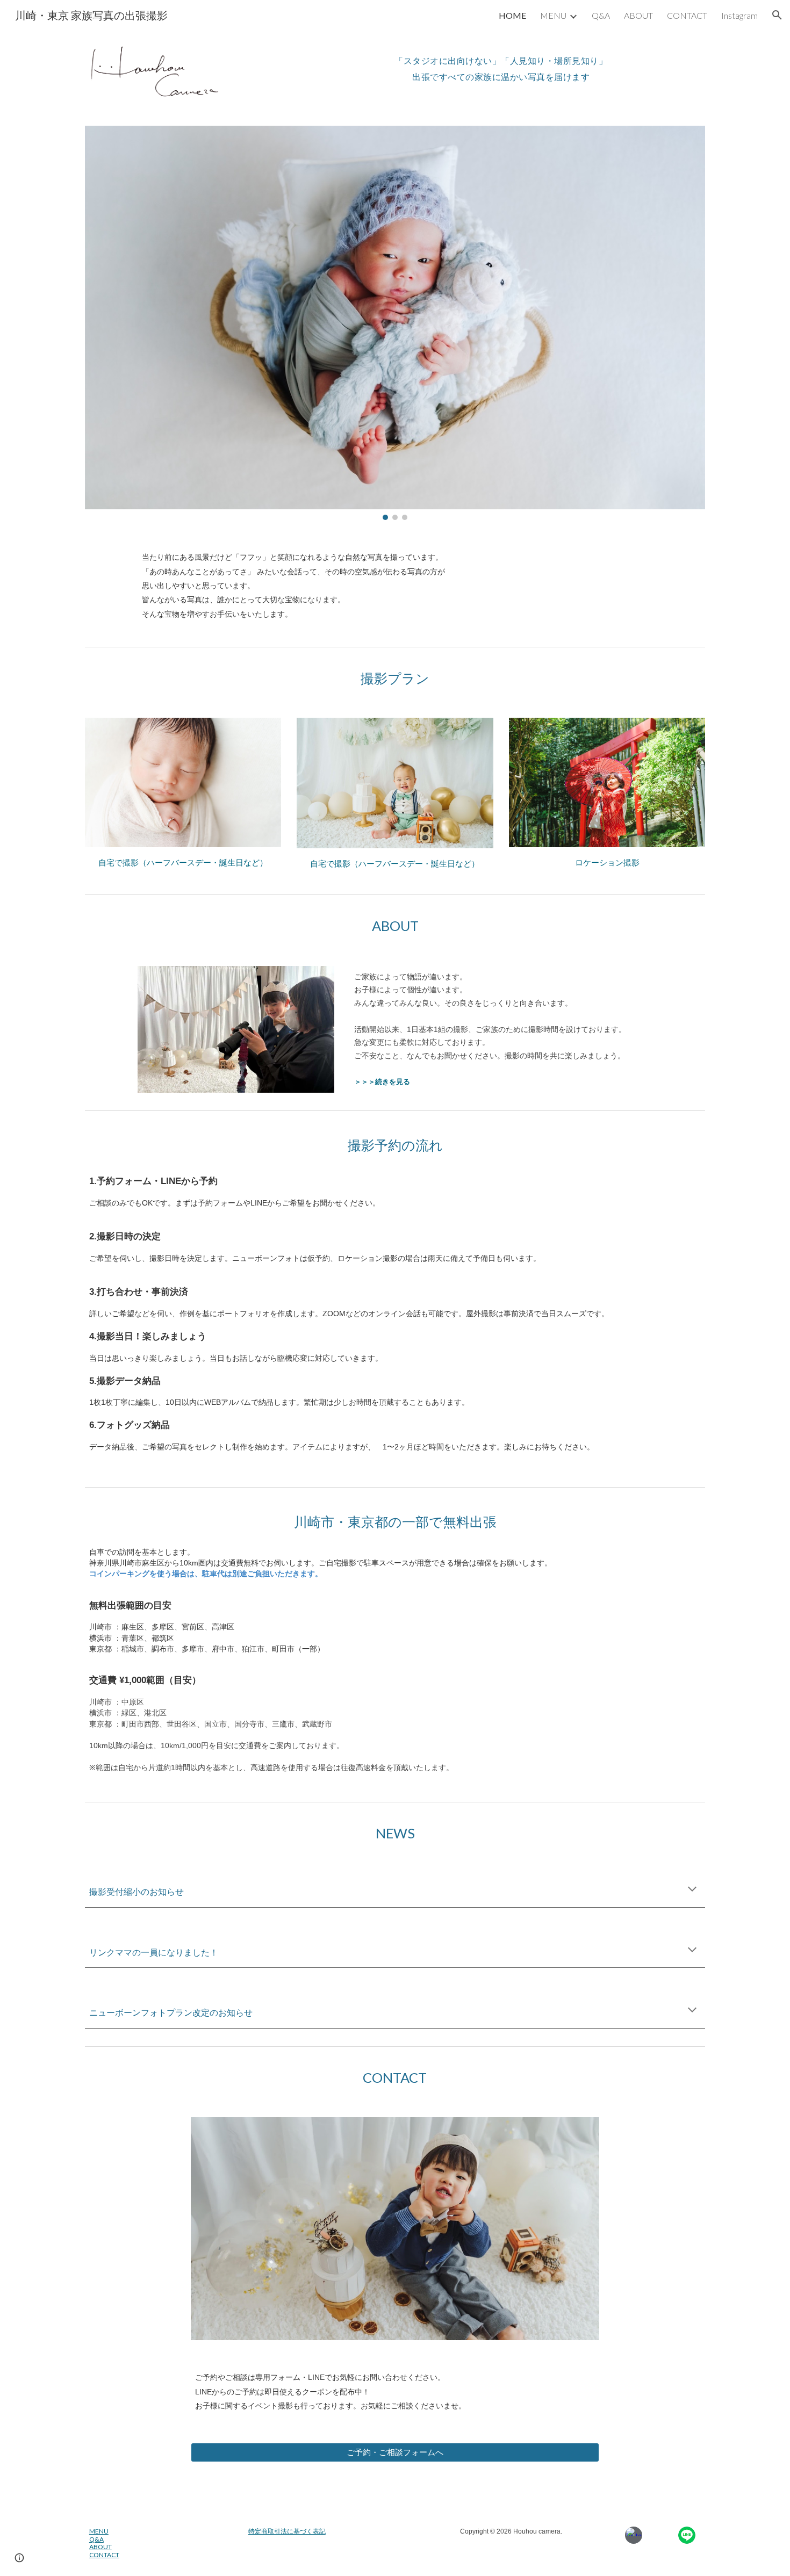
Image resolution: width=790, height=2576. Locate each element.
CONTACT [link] (687, 15)
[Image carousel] (395, 323)
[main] (501, 65)
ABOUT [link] (638, 15)
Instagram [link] (739, 15)
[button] (777, 15)
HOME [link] (512, 15)
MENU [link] (553, 15)
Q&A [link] (601, 15)
